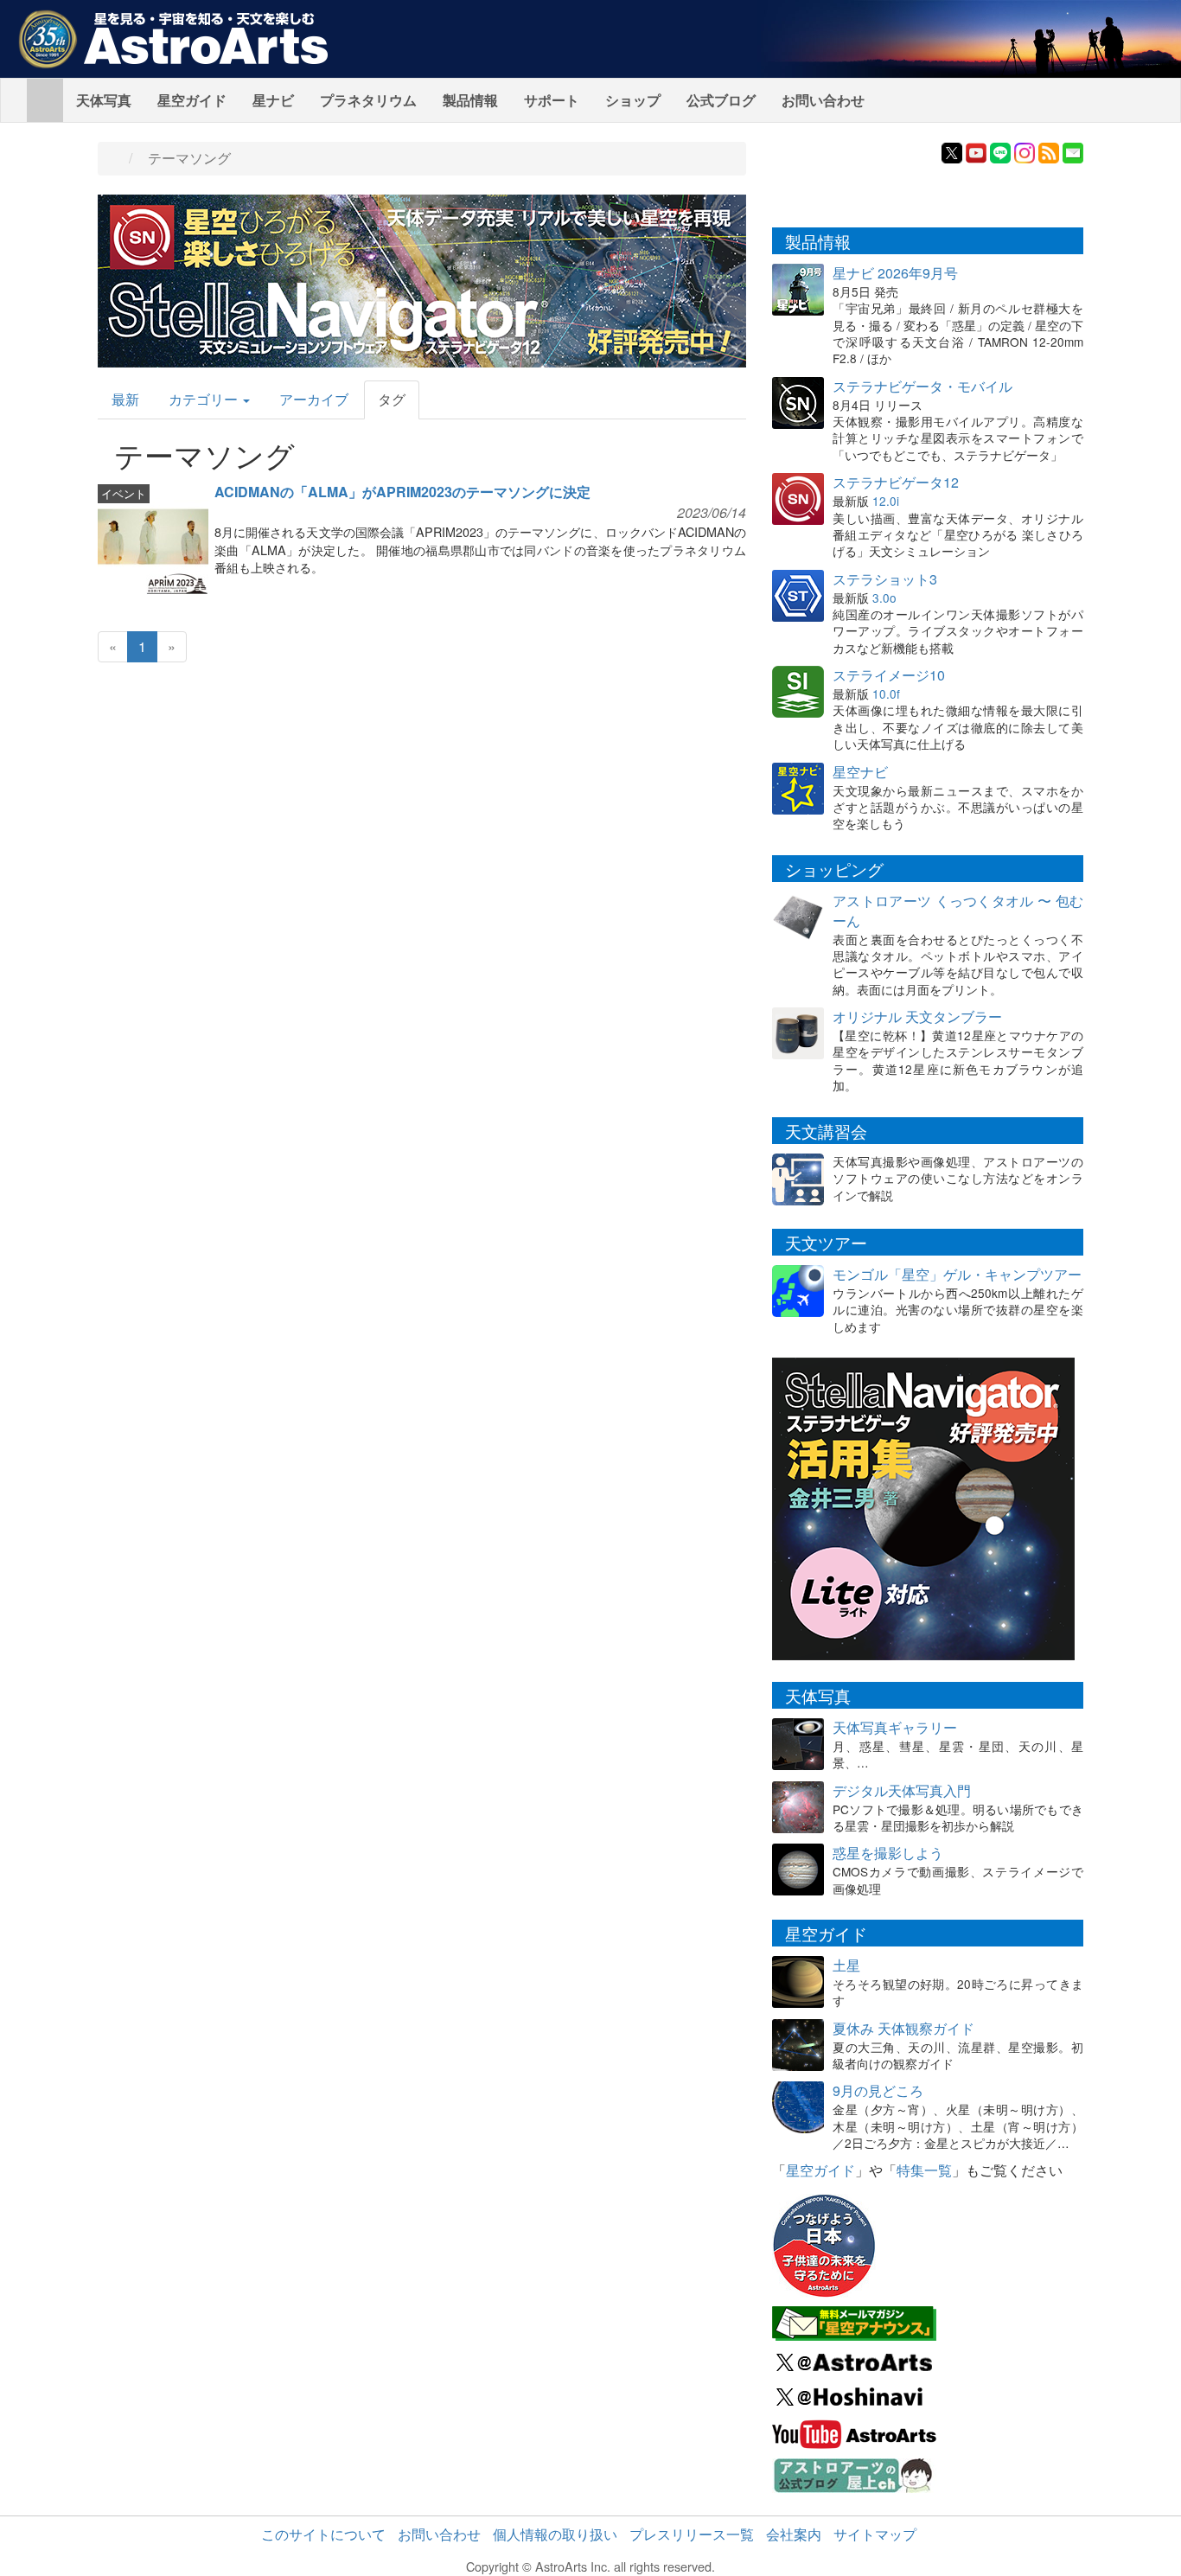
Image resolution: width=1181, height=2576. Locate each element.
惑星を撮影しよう (888, 1853)
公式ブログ (721, 100)
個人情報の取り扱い (555, 2534)
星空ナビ (860, 772)
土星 (846, 1965)
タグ (392, 399)
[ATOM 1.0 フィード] (1049, 151)
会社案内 (794, 2534)
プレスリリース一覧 (692, 2534)
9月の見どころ (878, 2090)
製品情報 (470, 100)
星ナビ (273, 100)
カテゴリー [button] (205, 399)
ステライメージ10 (889, 675)
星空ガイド (192, 100)
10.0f (886, 694)
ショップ (633, 100)
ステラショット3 (885, 579)
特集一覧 (924, 2170)
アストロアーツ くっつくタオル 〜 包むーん (958, 911)
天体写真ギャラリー (895, 1727)
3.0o (884, 598)
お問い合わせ (823, 100)
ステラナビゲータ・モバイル (922, 386)
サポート (552, 100)
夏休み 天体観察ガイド (903, 2028)
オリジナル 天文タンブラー (917, 1016)
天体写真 (104, 100)
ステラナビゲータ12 (896, 482)
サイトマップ (875, 2534)
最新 (125, 399)
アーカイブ (314, 399)
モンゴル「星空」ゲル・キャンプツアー (957, 1274)
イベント (124, 493)
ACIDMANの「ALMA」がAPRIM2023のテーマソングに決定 (402, 492)
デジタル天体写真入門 (902, 1790)
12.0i (886, 501)
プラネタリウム (368, 100)
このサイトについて (323, 2534)
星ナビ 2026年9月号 (895, 273)
